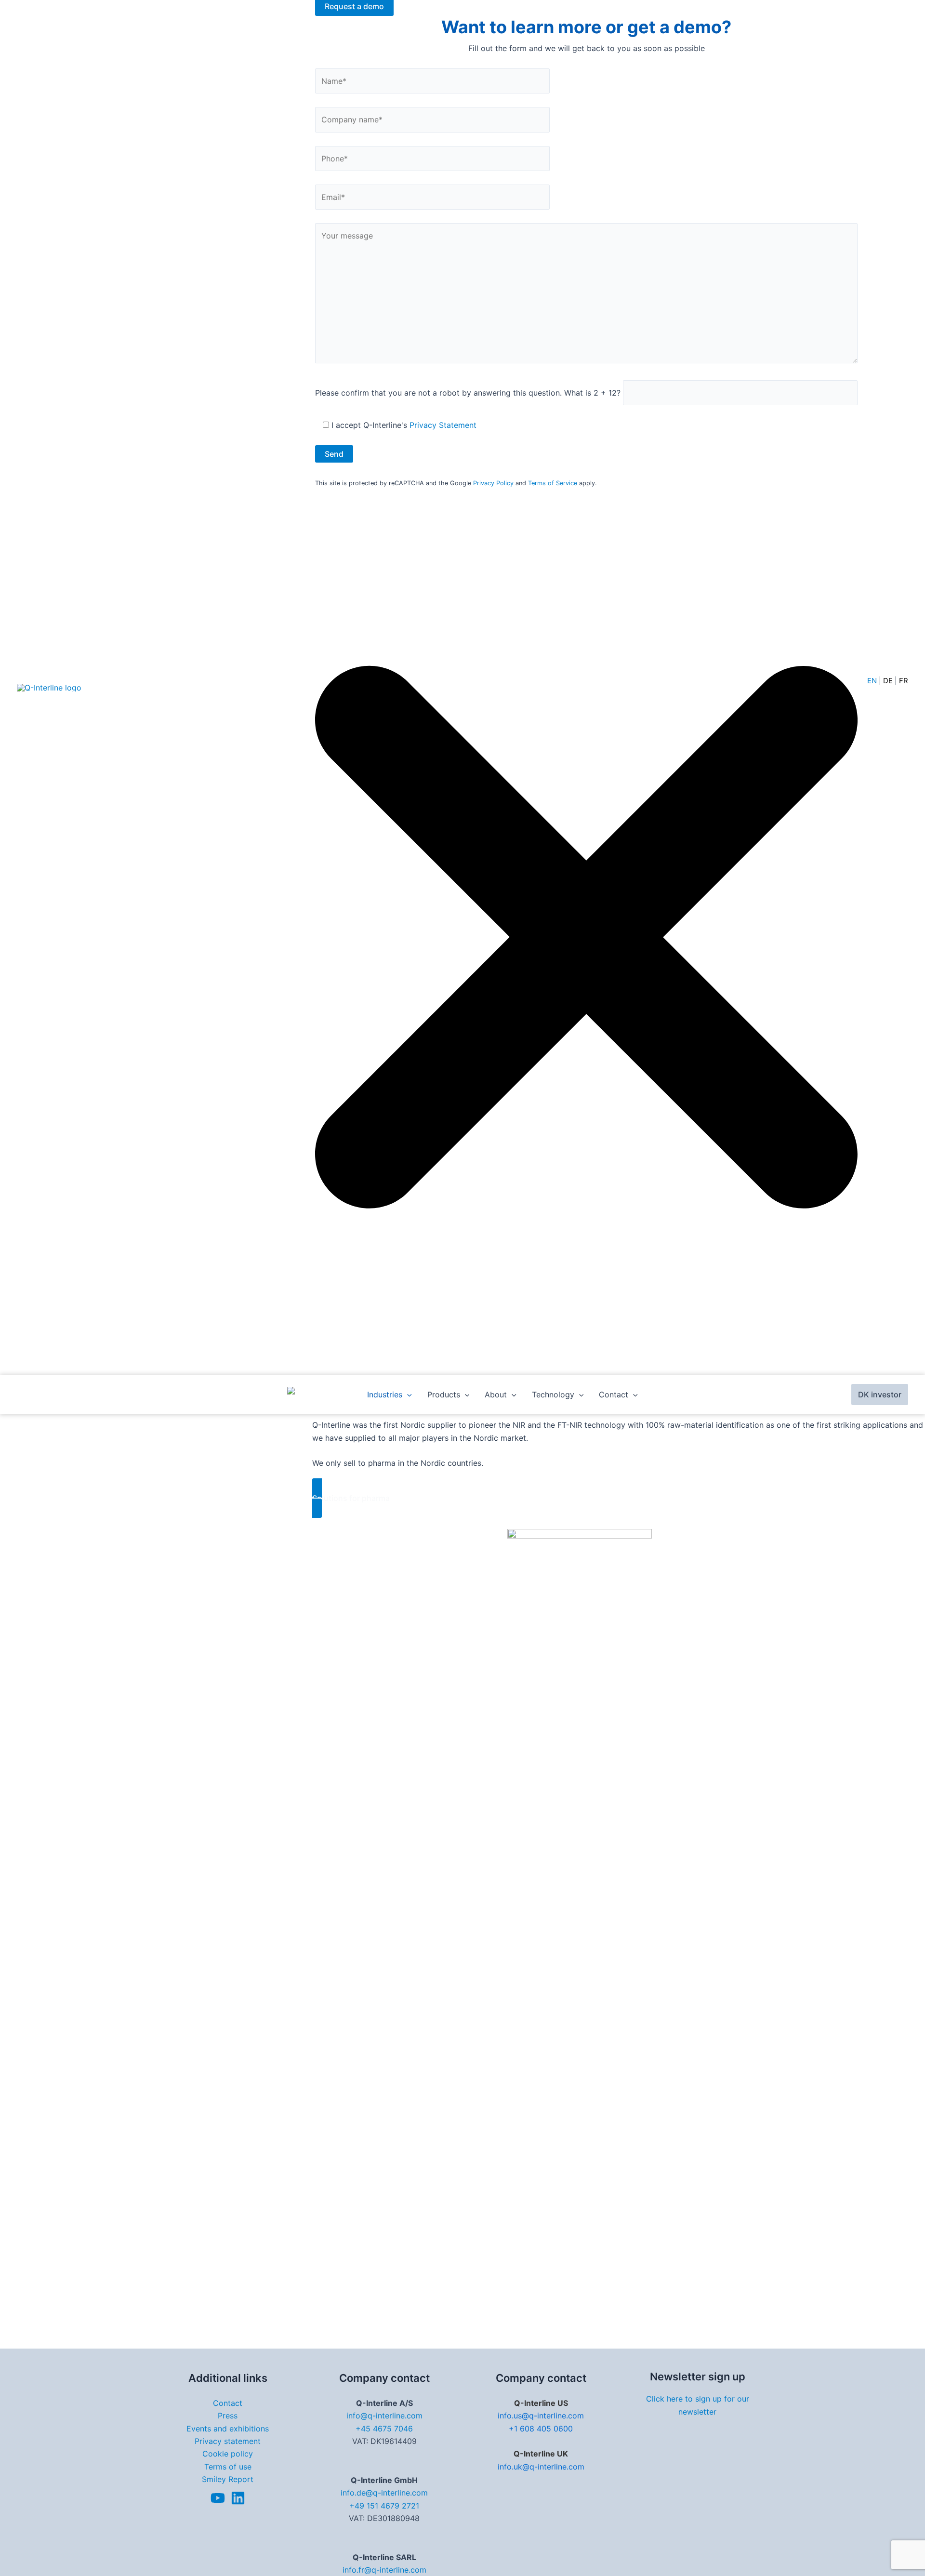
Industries (385, 1394)
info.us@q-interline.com (541, 2416)
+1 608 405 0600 (541, 2429)
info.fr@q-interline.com (384, 2570)
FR (904, 681)
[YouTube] (218, 2498)
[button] (619, 1498)
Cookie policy (228, 2454)
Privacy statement (228, 2441)
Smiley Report (228, 2479)
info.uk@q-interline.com (541, 2467)
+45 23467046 (814, 1573)
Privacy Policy (493, 483)
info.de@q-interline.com (384, 2493)
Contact (614, 1394)
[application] (407, 1394)
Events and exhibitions (228, 2429)
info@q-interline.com (384, 2416)
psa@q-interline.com (814, 1586)
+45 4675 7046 (384, 2429)
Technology (553, 1394)
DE (888, 681)
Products (444, 1394)
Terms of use (228, 2467)
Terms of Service (553, 483)
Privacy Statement (443, 425)
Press (228, 2416)
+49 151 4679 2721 (384, 2506)
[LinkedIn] (238, 2498)
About (496, 1394)
